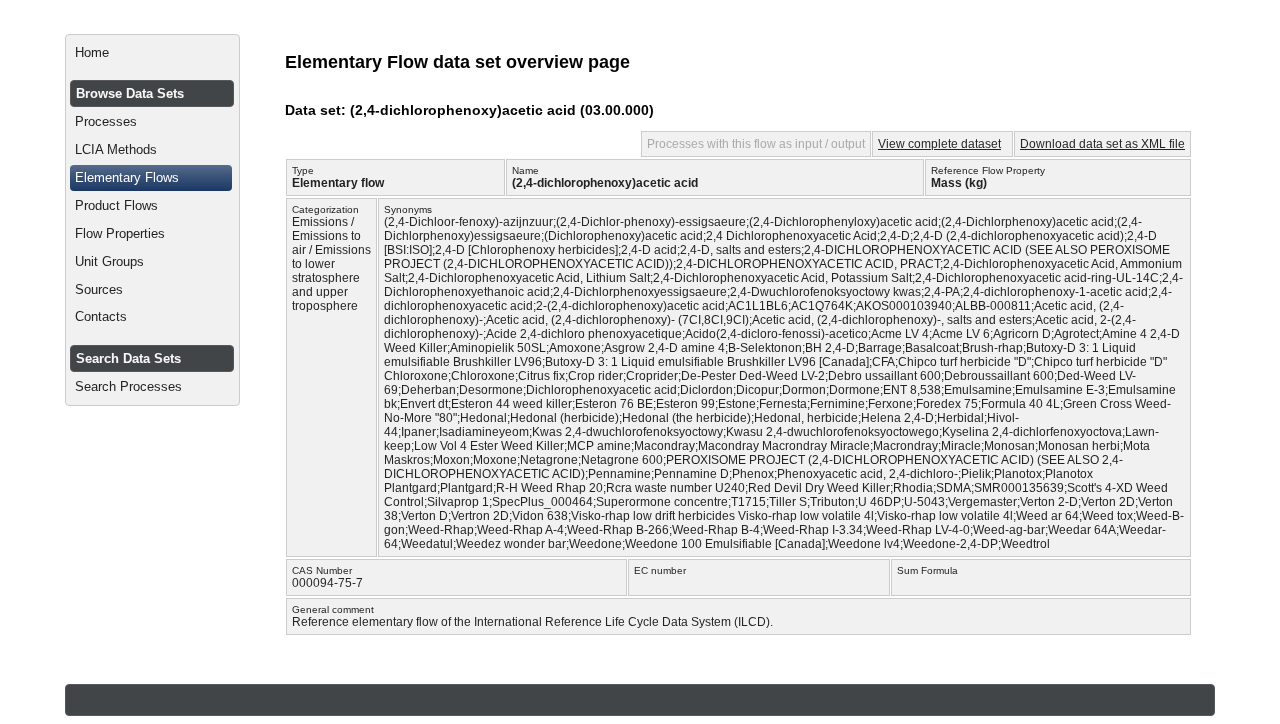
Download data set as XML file (1102, 144)
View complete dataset (939, 144)
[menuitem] (152, 53)
